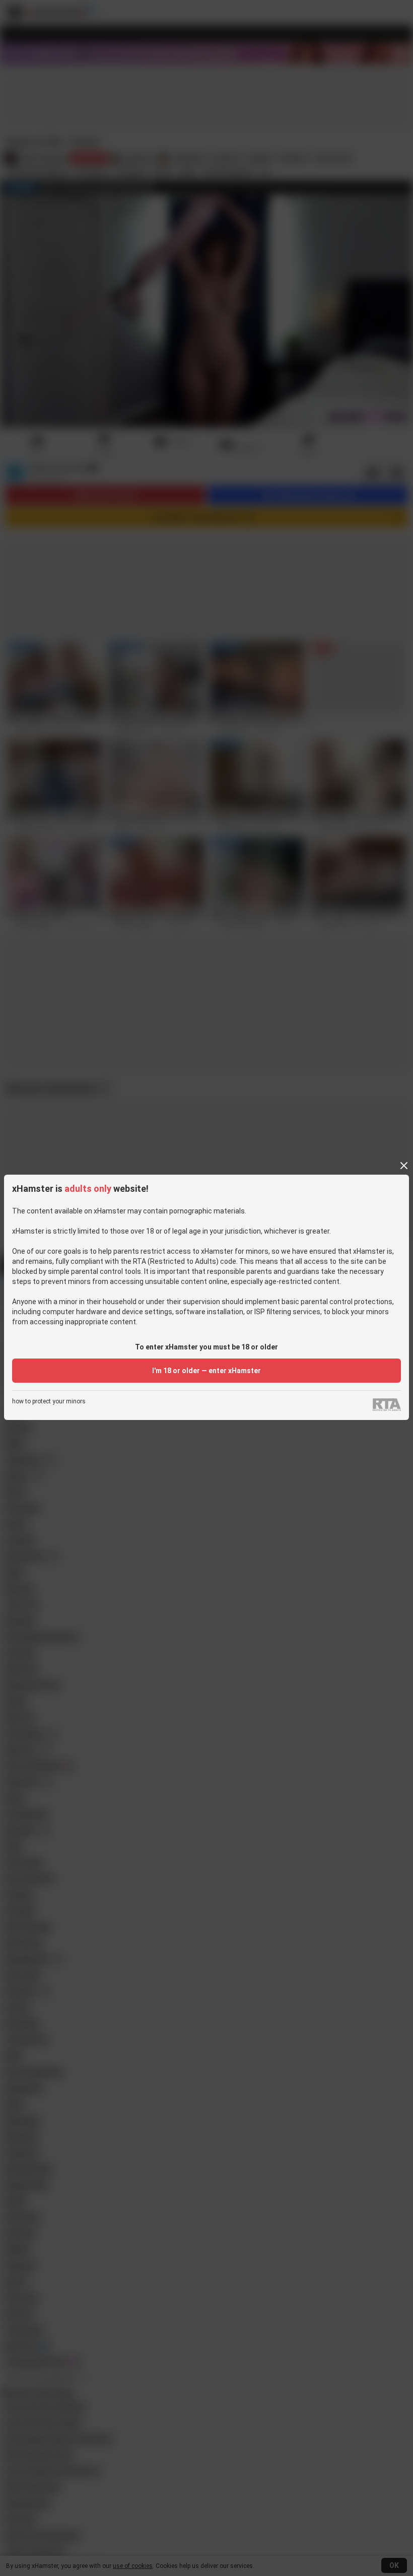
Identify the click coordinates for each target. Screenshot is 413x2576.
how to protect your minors (49, 1402)
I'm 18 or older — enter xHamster (206, 1371)
